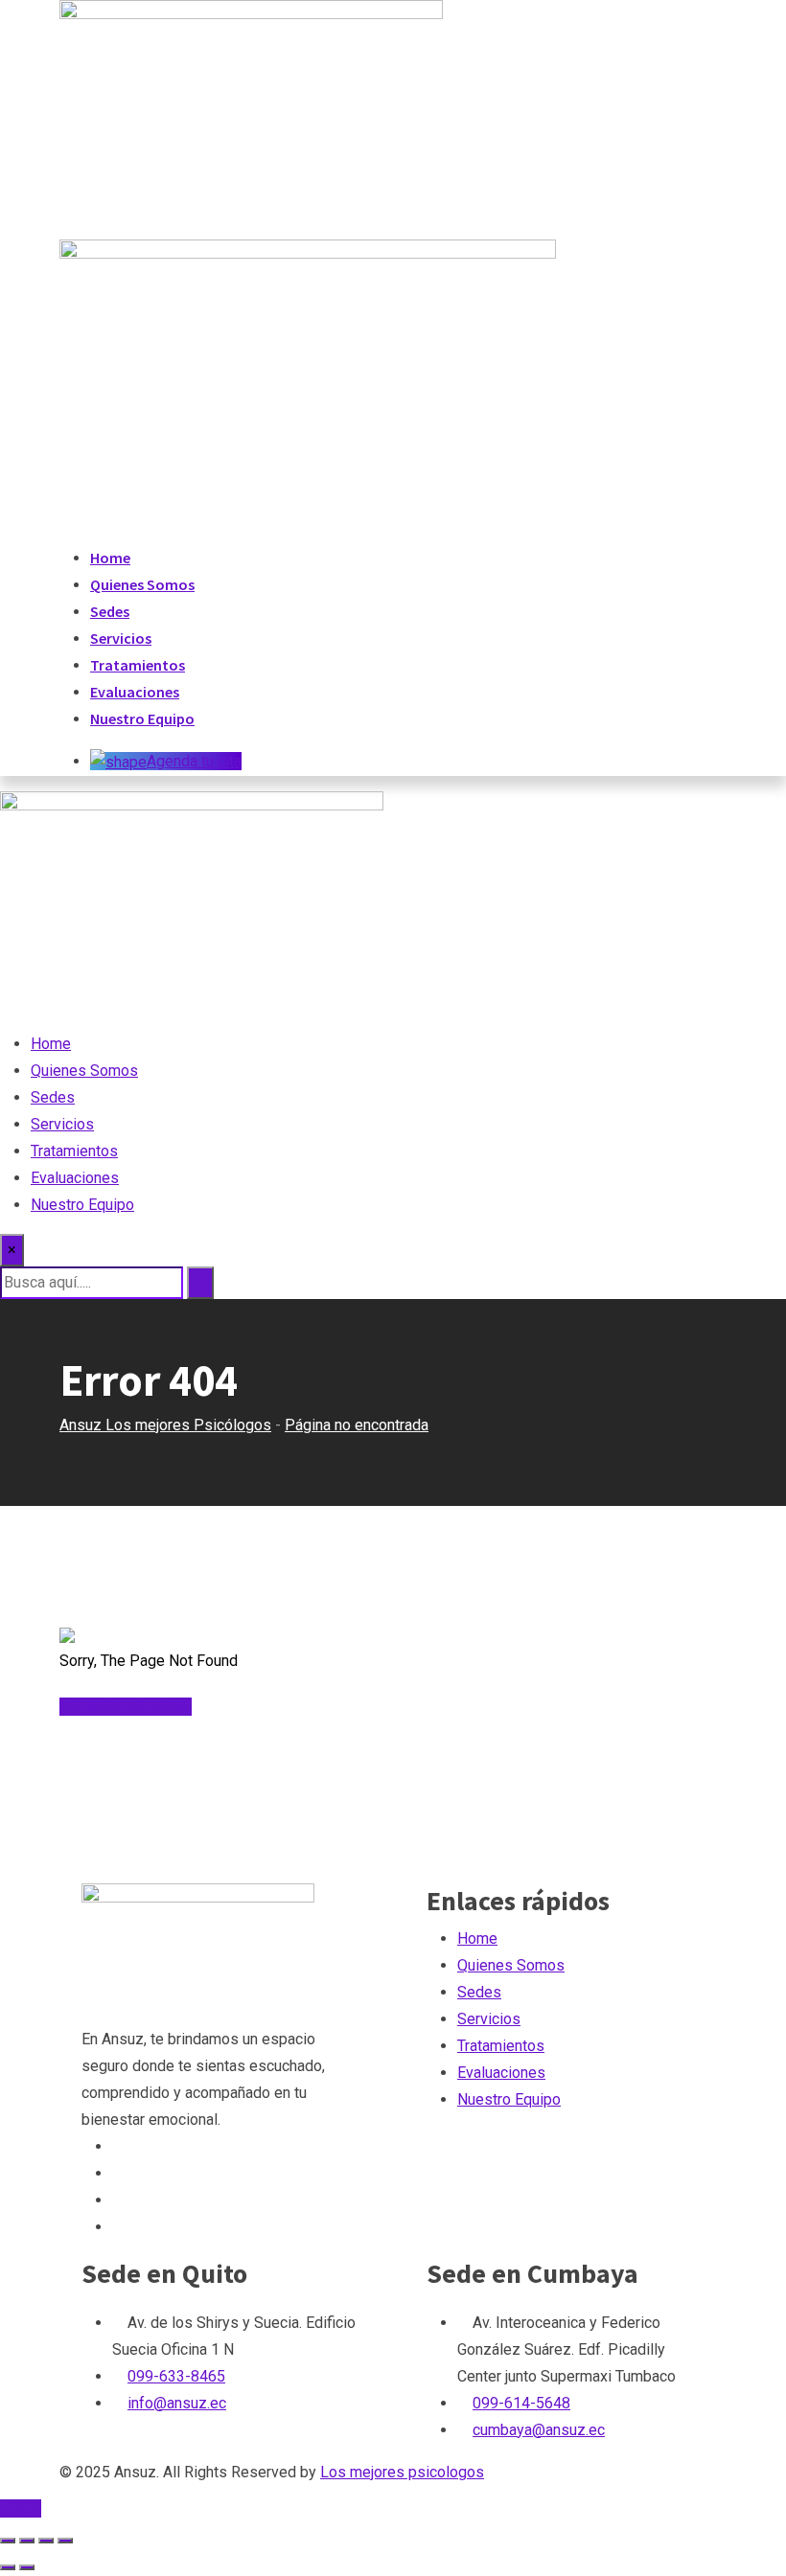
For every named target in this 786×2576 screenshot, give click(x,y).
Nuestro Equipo (142, 718)
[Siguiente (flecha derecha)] (27, 2567)
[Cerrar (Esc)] (65, 2541)
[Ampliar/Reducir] (8, 2541)
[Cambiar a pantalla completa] (27, 2541)
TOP (26, 2508)
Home (110, 558)
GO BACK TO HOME (126, 1707)
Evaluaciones (135, 692)
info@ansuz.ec (177, 2403)
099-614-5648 (521, 2403)
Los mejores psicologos (402, 2472)
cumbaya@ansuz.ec (539, 2430)
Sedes (110, 611)
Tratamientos (138, 665)
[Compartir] (46, 2541)
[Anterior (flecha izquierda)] (8, 2567)
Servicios (121, 638)
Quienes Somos (142, 584)
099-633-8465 (176, 2376)
